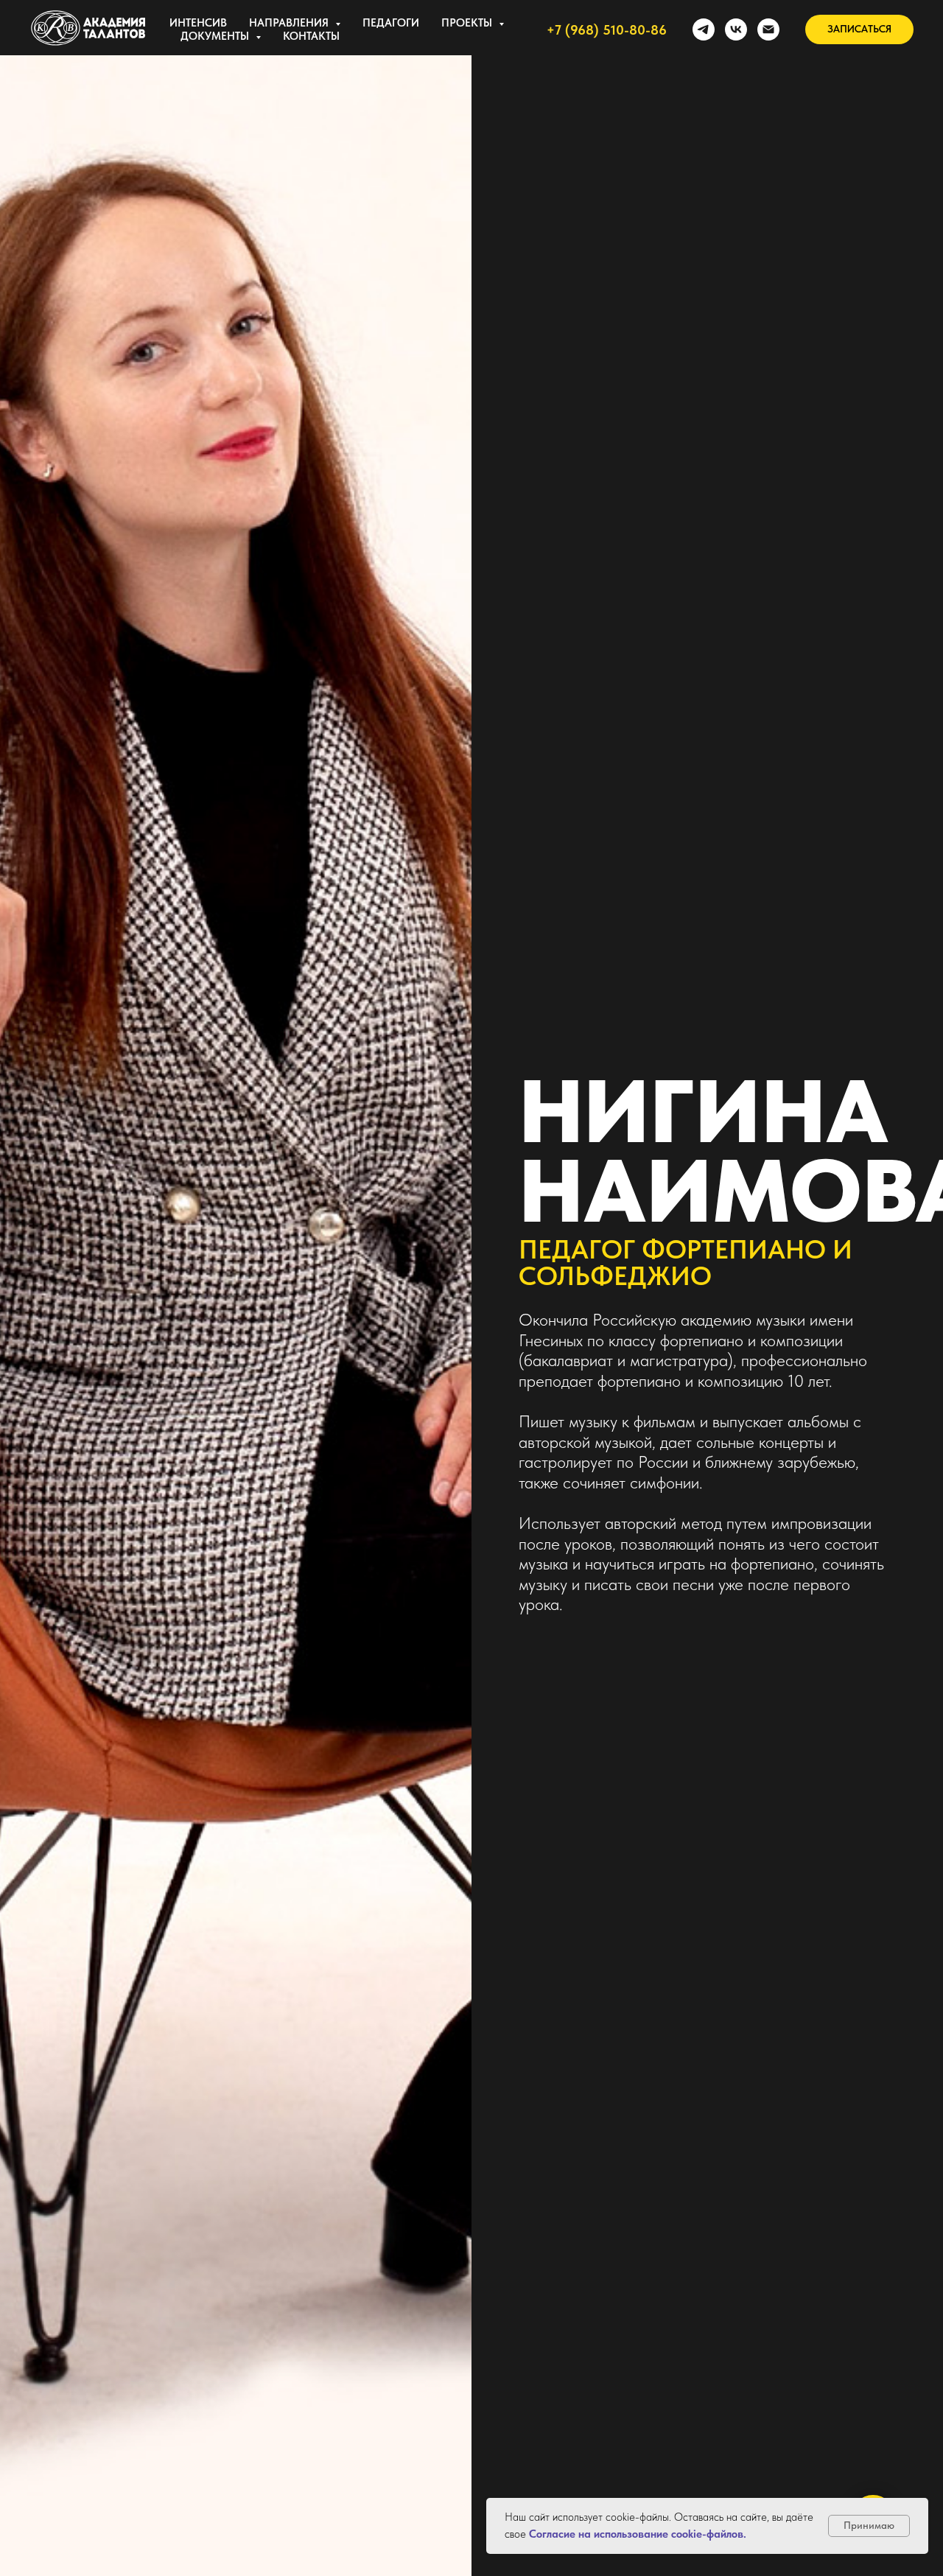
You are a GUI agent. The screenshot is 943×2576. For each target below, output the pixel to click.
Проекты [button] (468, 23)
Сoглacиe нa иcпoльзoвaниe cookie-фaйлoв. (638, 2534)
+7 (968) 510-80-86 (607, 30)
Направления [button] (290, 23)
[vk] (736, 29)
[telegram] (704, 29)
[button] (859, 29)
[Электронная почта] (768, 29)
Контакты (311, 36)
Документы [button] (216, 36)
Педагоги (391, 23)
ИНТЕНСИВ (198, 23)
